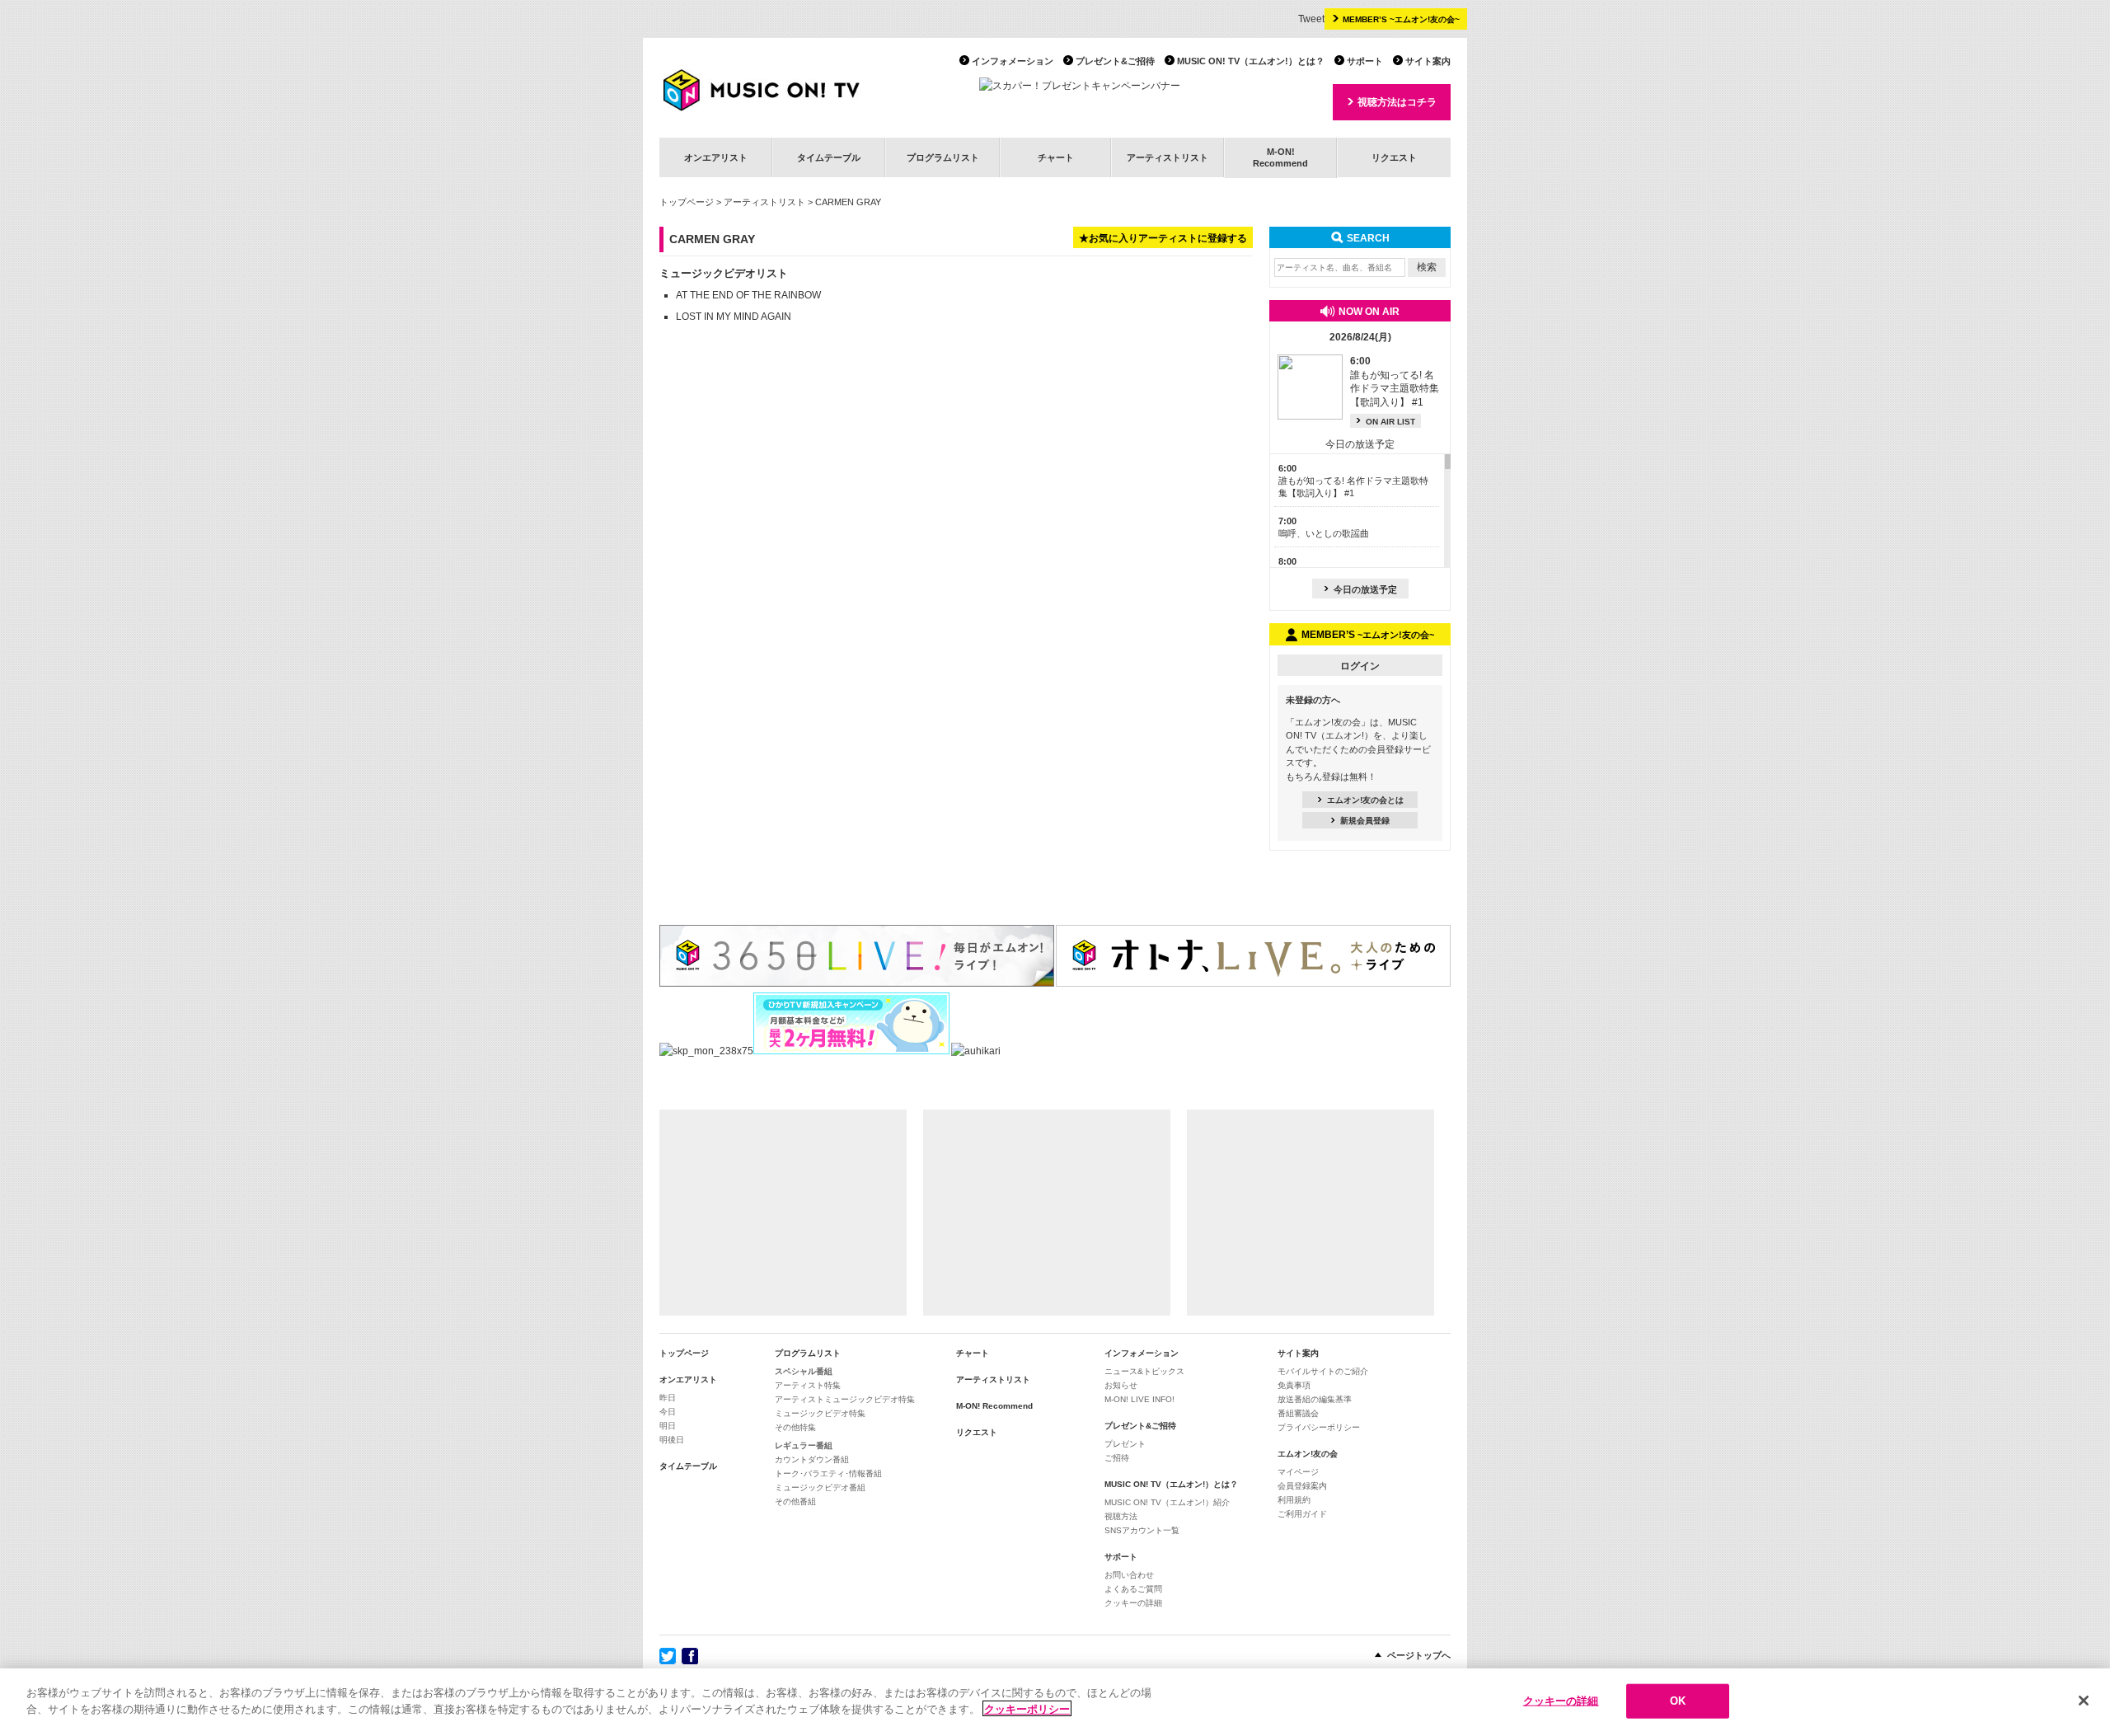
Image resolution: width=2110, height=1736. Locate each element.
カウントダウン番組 (812, 1459)
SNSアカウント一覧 (1142, 1530)
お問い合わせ (1129, 1575)
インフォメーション (1013, 61)
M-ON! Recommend (994, 1406)
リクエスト (1394, 157)
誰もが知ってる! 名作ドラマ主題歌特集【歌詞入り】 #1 (1353, 481)
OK (1678, 1701)
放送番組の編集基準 (1315, 1399)
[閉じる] (2084, 1701)
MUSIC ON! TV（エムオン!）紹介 (1167, 1502)
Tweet (1311, 19)
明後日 (672, 1440)
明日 (668, 1426)
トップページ (687, 202)
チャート (1056, 157)
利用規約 (1294, 1500)
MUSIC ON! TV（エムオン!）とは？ (1251, 61)
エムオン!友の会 (1308, 1454)
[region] (1055, 1702)
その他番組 (795, 1501)
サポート (1365, 61)
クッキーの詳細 (1133, 1603)
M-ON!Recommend (1280, 157)
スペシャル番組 (804, 1371)
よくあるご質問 (1133, 1589)
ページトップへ (1419, 1655)
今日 (668, 1412)
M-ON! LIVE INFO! (1139, 1399)
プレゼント (1125, 1444)
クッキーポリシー (1027, 1708)
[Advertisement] (783, 1213)
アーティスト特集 (808, 1385)
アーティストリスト (1168, 157)
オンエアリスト (716, 157)
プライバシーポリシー (1319, 1427)
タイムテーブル (829, 157)
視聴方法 (1121, 1516)
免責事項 (1294, 1385)
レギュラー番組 (804, 1445)
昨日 (668, 1398)
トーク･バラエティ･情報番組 (828, 1473)
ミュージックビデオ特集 (820, 1413)
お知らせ (1121, 1385)
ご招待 (1117, 1458)
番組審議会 (1298, 1413)
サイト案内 (1428, 61)
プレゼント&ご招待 (1115, 61)
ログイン (1360, 666)
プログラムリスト (943, 157)
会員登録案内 (1302, 1486)
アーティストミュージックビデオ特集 (845, 1399)
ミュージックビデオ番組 (820, 1487)
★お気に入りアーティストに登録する (1163, 238)
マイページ (1298, 1472)
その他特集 (795, 1427)
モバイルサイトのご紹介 (1323, 1371)
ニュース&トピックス (1144, 1371)
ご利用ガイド (1302, 1514)
